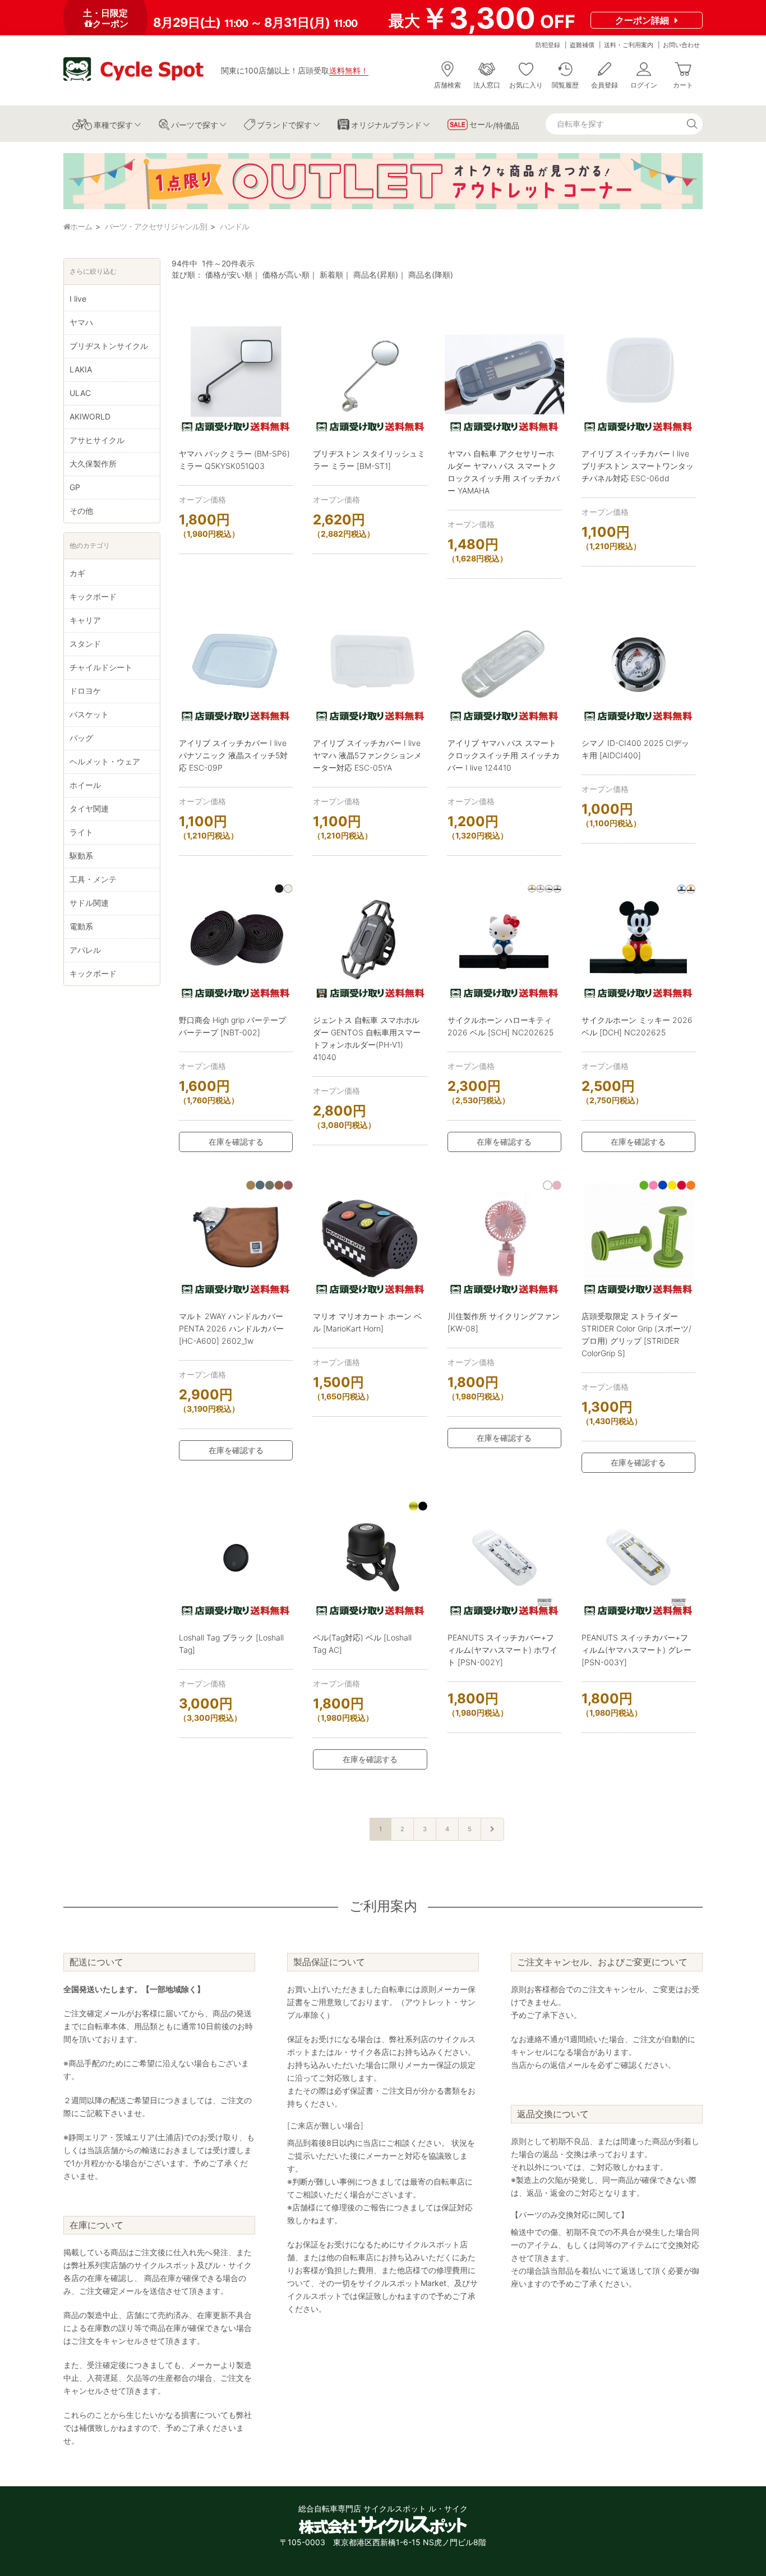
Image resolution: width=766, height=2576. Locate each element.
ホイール (85, 785)
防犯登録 (548, 45)
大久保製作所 (93, 464)
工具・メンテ (93, 879)
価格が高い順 (286, 275)
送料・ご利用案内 (629, 45)
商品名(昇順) (376, 275)
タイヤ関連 (89, 808)
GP (75, 487)
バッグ (81, 738)
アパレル (85, 950)
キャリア (85, 620)
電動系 (81, 926)
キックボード (93, 596)
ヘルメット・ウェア (105, 761)
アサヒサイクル (97, 440)
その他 (81, 511)
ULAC (80, 393)
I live (78, 299)
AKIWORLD (90, 416)
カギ (77, 573)
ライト (81, 832)
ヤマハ (81, 322)
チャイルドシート (101, 667)
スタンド (85, 644)
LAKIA (81, 369)
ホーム (81, 226)
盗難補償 (582, 45)
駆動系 (81, 856)
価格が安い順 (229, 275)
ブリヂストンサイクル (109, 346)
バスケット (89, 714)
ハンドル (234, 226)
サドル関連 (89, 903)
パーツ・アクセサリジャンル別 (156, 226)
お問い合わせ (681, 45)
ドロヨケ (85, 691)
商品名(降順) (431, 275)
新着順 (331, 275)
